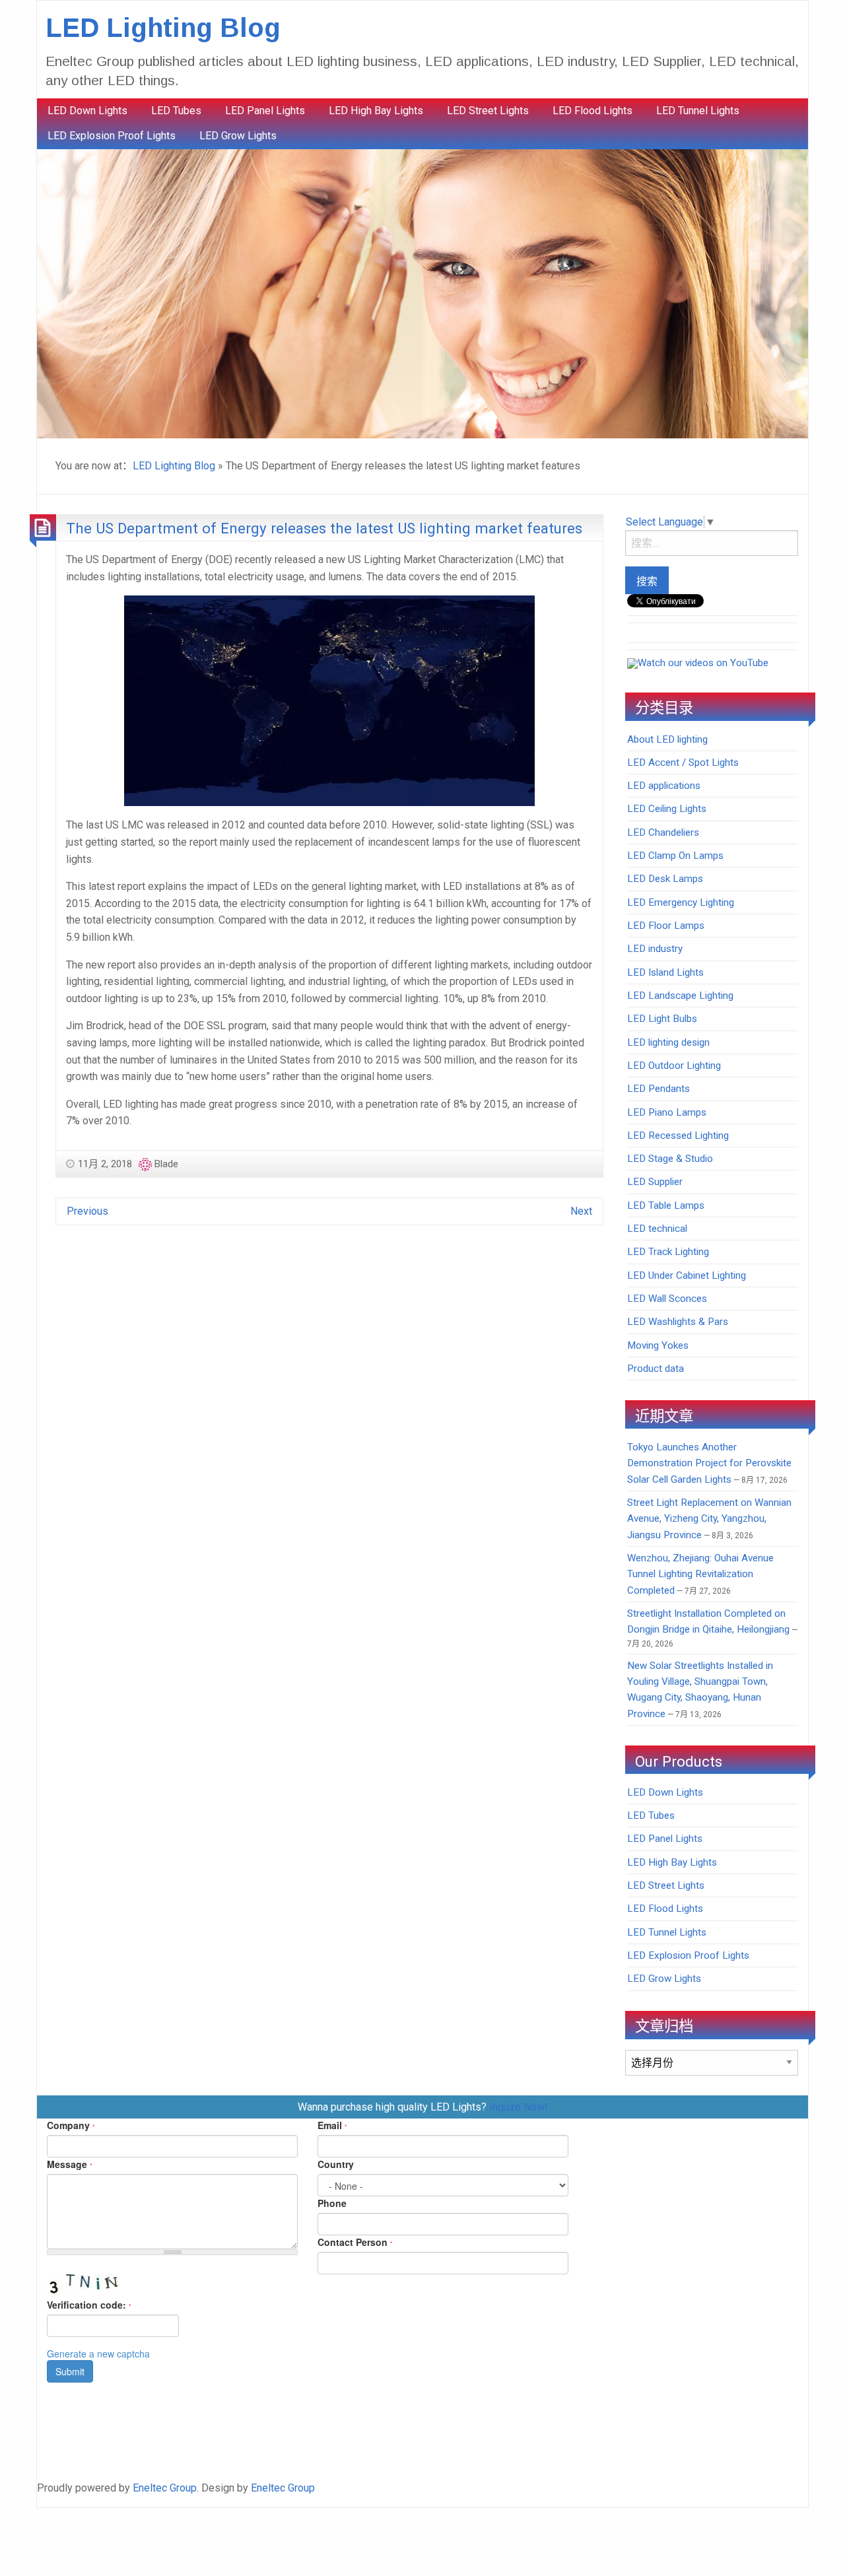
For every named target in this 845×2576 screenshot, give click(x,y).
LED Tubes (176, 111)
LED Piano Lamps (667, 1112)
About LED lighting (667, 739)
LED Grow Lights (238, 136)
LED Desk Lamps (665, 879)
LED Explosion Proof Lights (112, 136)
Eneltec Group (165, 2488)
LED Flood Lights (592, 111)
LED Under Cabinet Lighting (687, 1275)
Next (581, 1211)
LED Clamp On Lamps (675, 856)
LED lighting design (668, 1042)
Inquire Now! (519, 2107)
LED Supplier (655, 1182)
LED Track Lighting (668, 1252)
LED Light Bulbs (662, 1019)
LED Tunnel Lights (698, 111)
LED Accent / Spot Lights (683, 763)
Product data (656, 1369)
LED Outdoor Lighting (674, 1066)
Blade (166, 1164)
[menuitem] (87, 111)
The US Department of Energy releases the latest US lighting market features (324, 528)
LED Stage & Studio (670, 1159)
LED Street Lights (488, 111)
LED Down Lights (87, 111)
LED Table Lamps (666, 1205)
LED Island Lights (665, 972)
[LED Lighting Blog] (422, 293)
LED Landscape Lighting (680, 996)
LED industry (655, 949)
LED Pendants (659, 1089)
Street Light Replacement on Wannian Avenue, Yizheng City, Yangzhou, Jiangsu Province (709, 1519)
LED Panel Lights (265, 111)
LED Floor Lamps (666, 926)
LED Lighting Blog (163, 28)
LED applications (664, 786)
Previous (87, 1211)
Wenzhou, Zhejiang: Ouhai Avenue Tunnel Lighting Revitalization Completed (700, 1574)
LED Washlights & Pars (678, 1322)
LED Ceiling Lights (667, 809)
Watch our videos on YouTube (703, 663)
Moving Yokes (658, 1345)
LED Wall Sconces (667, 1299)
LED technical (657, 1229)
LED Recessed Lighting (678, 1135)
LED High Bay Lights (376, 111)
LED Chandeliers (663, 832)
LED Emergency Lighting (681, 902)
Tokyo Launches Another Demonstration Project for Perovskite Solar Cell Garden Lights (709, 1463)
